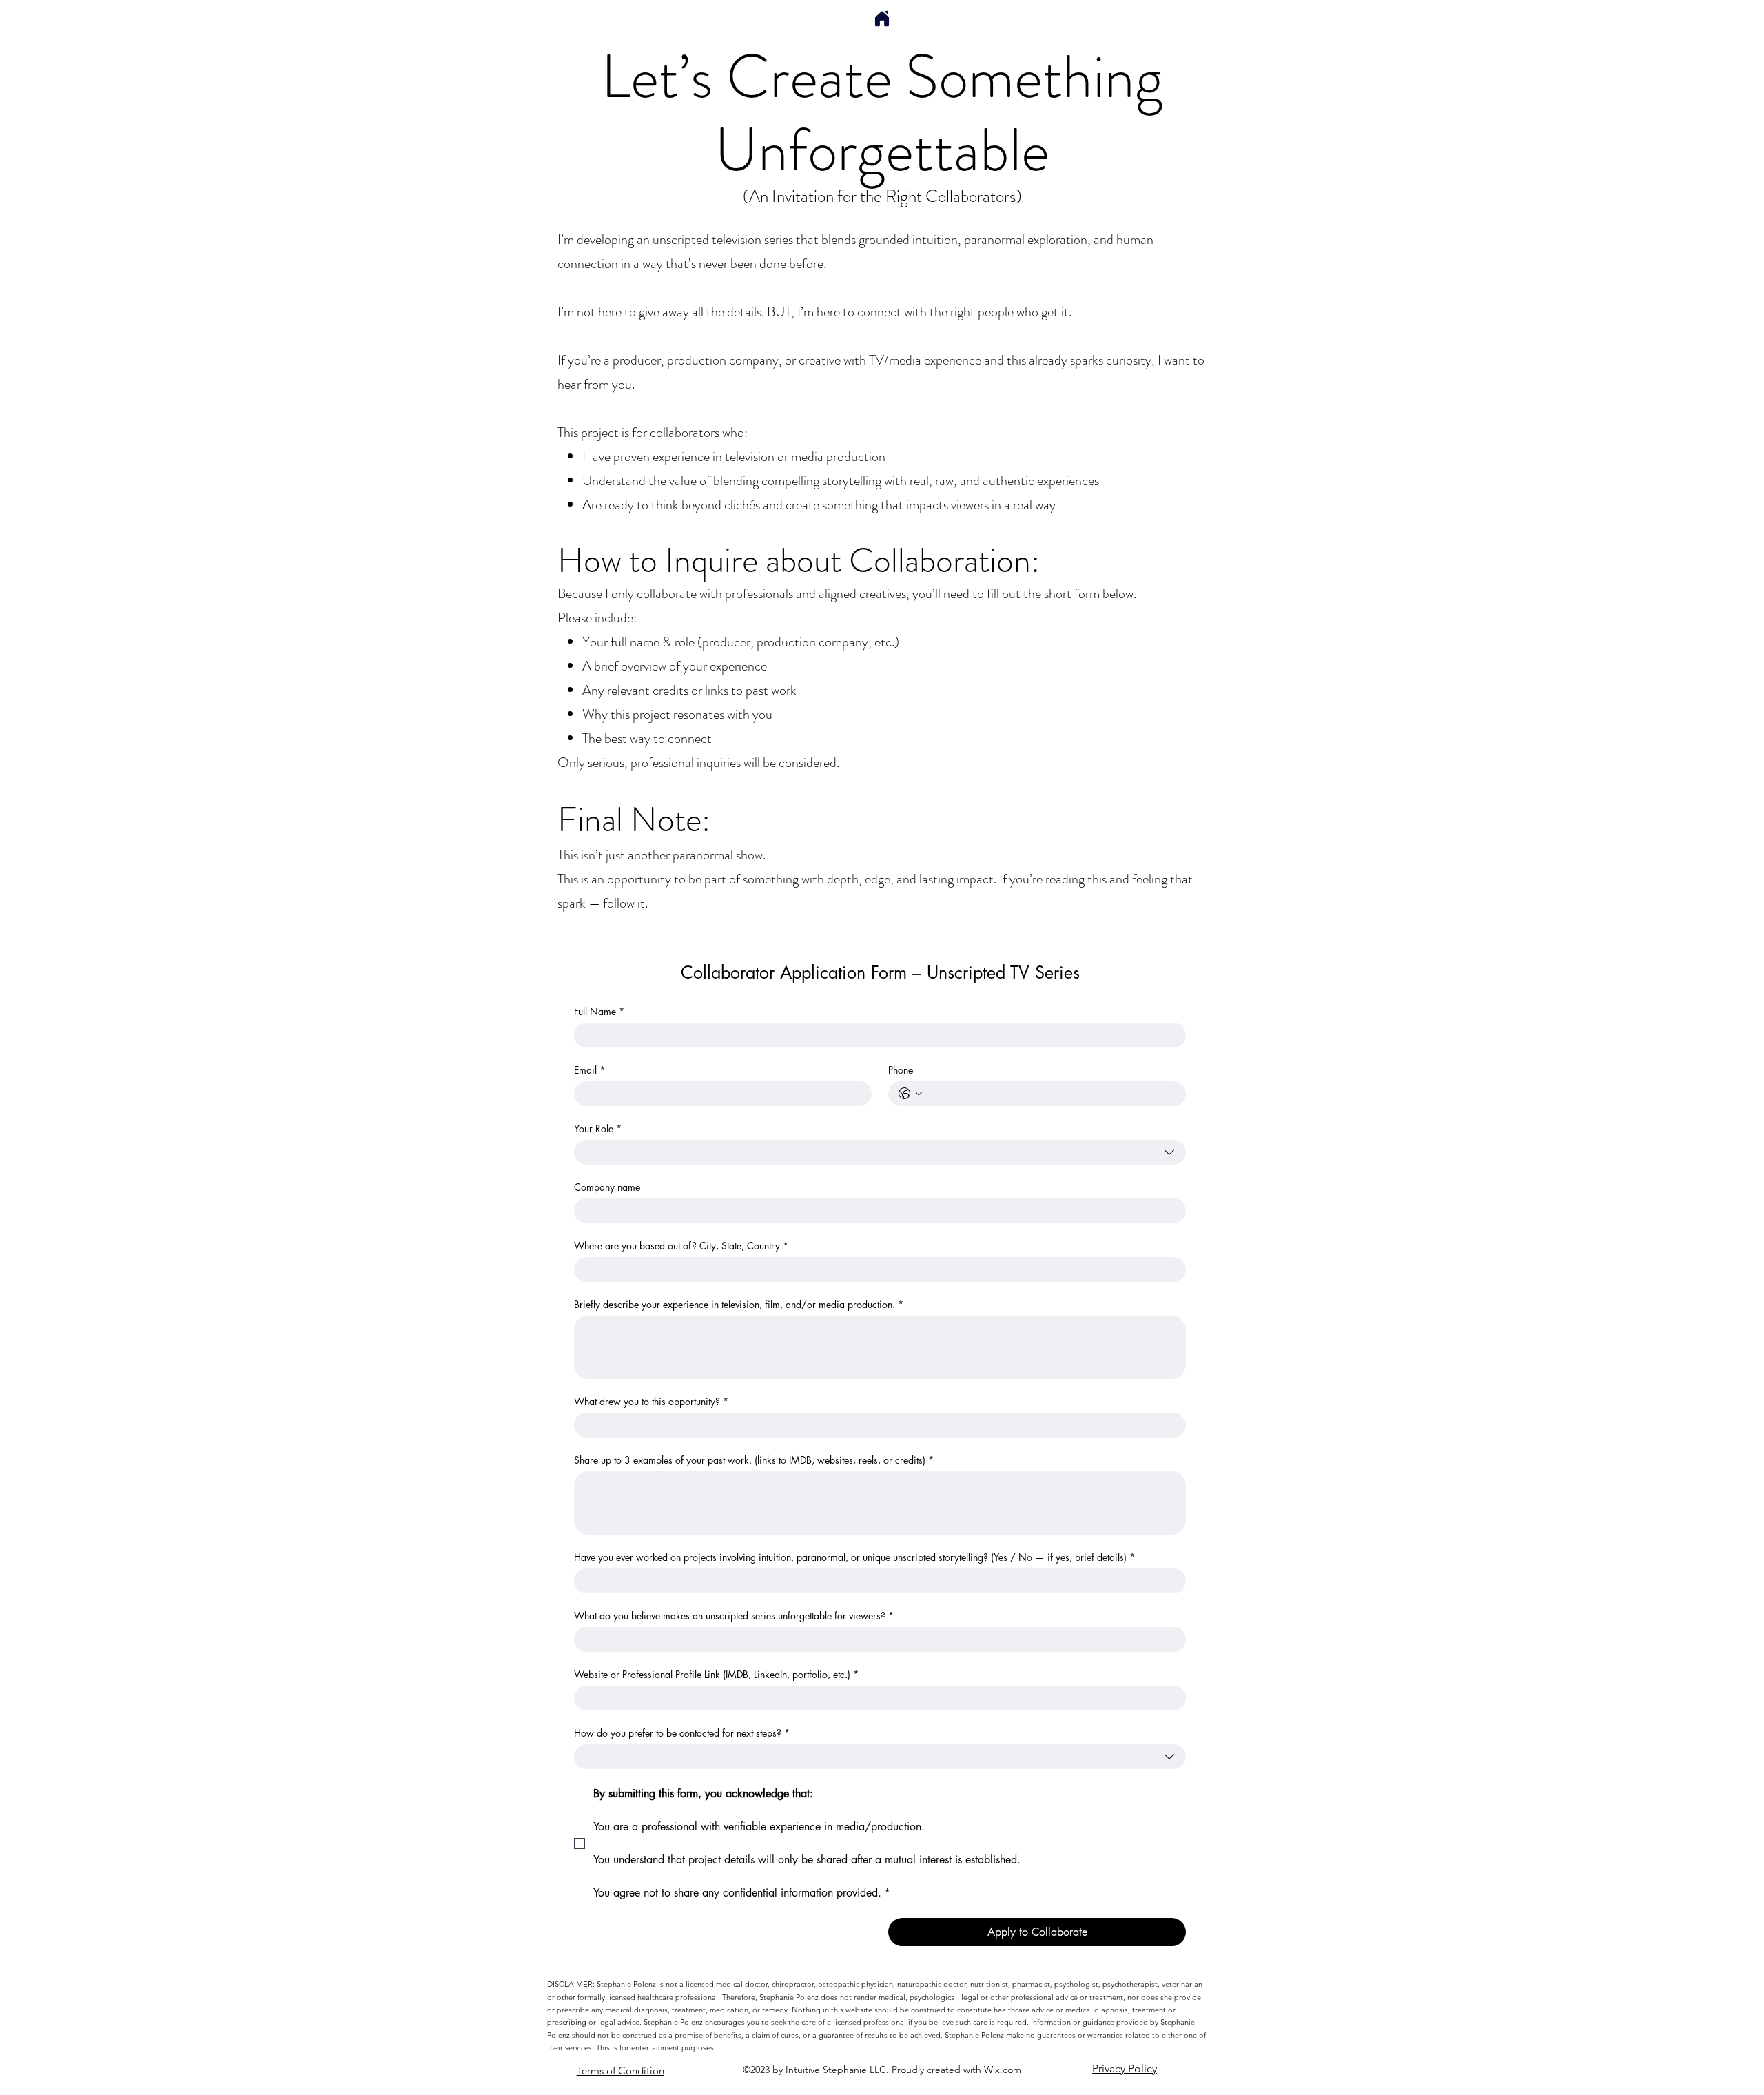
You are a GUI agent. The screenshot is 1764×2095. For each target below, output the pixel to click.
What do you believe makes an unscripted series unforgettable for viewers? (734, 1616)
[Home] (882, 19)
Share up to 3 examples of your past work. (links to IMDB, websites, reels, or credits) (754, 1460)
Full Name (599, 1011)
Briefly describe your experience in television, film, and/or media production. (739, 1304)
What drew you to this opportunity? (651, 1401)
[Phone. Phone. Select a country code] (910, 1094)
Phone (901, 1070)
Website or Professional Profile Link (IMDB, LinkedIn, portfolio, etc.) (716, 1674)
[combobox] (880, 1152)
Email (589, 1070)
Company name (607, 1187)
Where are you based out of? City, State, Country (681, 1246)
